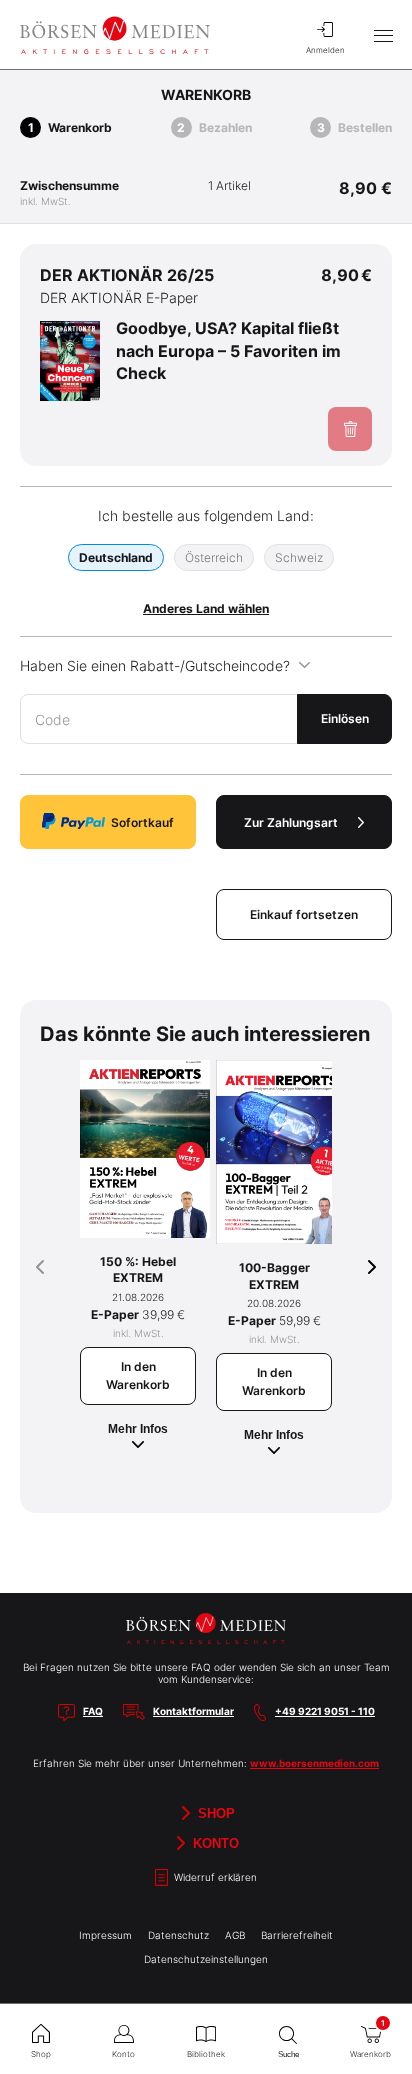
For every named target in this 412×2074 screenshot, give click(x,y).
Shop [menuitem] (41, 2054)
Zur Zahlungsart (291, 822)
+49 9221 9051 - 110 (325, 1711)
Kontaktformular (193, 1711)
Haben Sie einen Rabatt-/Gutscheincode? (155, 665)
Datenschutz (178, 1935)
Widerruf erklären (214, 1877)
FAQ (93, 1711)
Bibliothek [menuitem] (206, 2054)
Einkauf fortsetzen (304, 914)
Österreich (214, 557)
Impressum (105, 1935)
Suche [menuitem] (288, 2054)
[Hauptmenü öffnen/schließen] (383, 35)
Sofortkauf (142, 822)
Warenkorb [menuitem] (370, 2038)
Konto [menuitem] (123, 2054)
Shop (214, 1813)
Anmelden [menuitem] (325, 50)
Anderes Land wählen (206, 608)
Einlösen (345, 718)
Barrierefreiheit (297, 1935)
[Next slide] (372, 1267)
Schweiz (299, 557)
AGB (235, 1935)
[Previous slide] (40, 1267)
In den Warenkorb (138, 1375)
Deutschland (116, 557)
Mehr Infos (138, 1429)
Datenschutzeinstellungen (206, 1959)
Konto (214, 1843)
